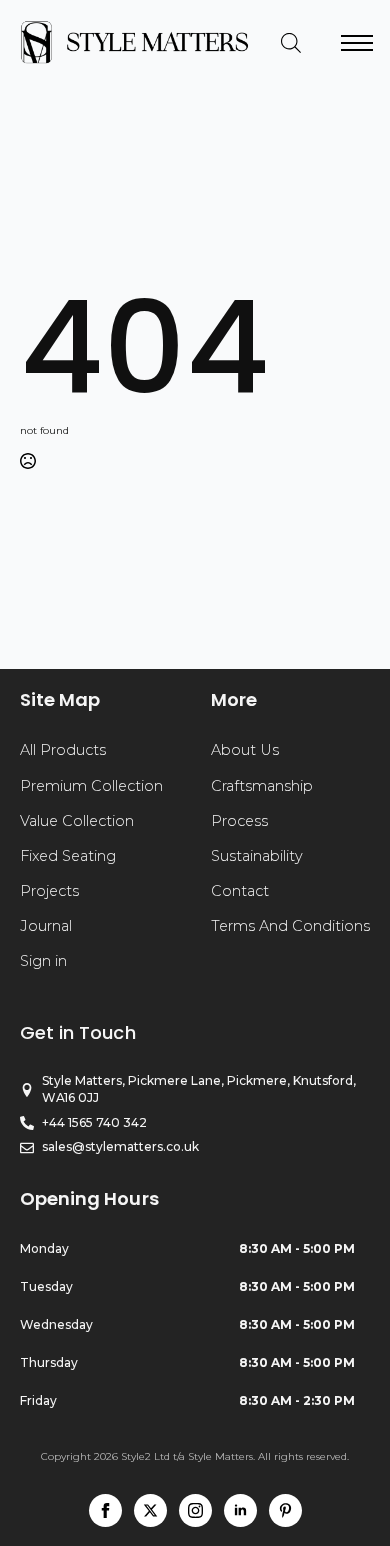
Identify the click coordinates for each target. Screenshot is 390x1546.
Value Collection (77, 821)
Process (239, 821)
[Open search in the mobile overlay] (291, 43)
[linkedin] (240, 1510)
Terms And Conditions (290, 926)
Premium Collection (91, 786)
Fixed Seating (68, 856)
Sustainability (257, 856)
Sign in (43, 961)
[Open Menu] (357, 43)
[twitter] (150, 1510)
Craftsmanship (262, 786)
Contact (240, 891)
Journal (46, 926)
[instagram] (195, 1510)
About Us (245, 750)
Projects (49, 891)
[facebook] (105, 1510)
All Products (63, 750)
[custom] (285, 1510)
